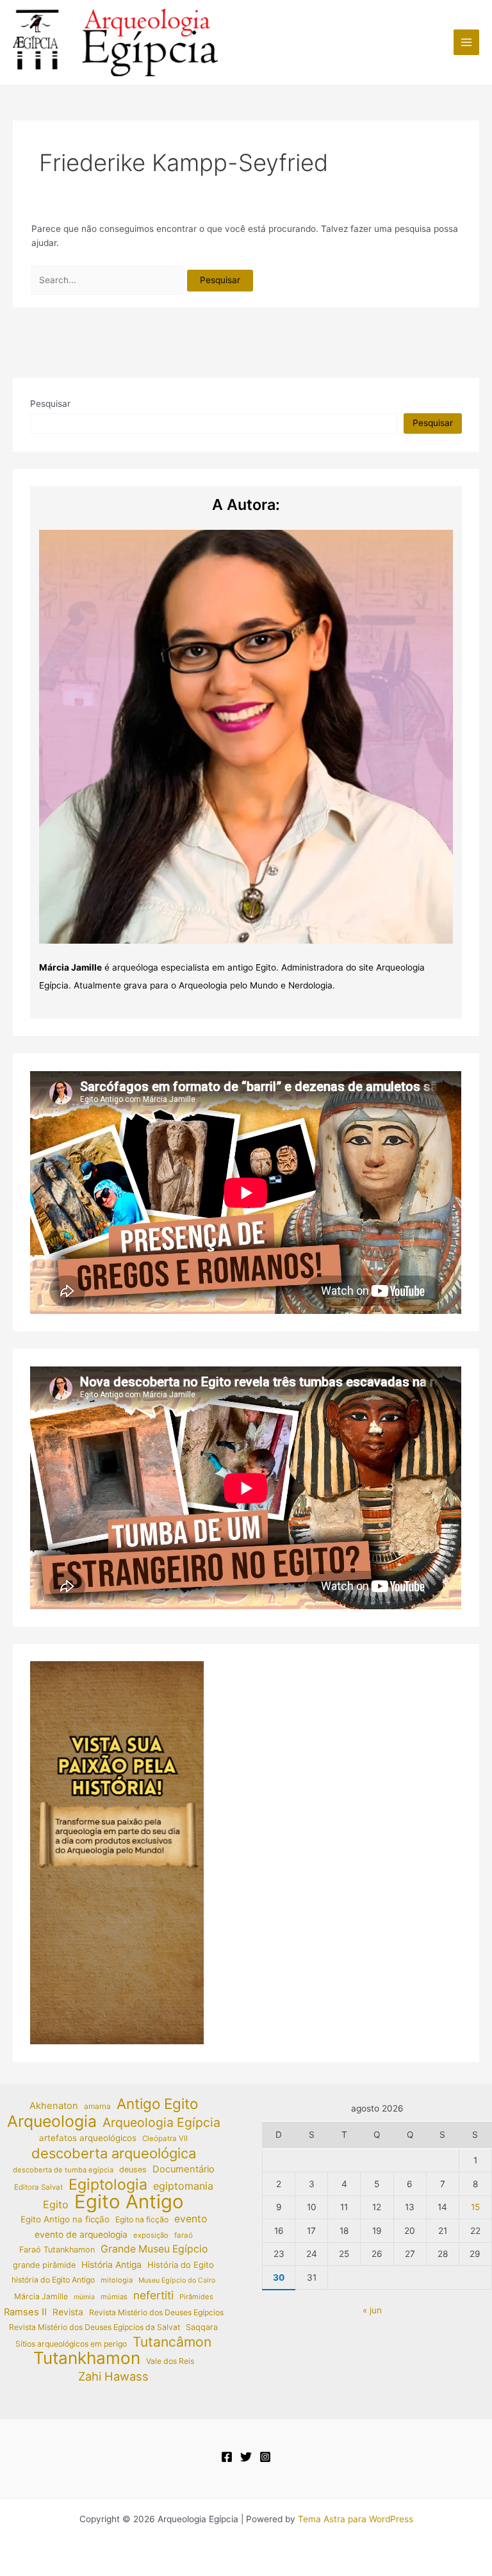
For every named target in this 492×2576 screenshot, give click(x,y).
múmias (114, 2297)
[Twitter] (246, 2457)
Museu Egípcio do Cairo (177, 2280)
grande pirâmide (44, 2265)
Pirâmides (196, 2297)
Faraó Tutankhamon (57, 2250)
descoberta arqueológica (114, 2154)
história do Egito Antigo (53, 2280)
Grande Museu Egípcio (154, 2249)
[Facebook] (227, 2457)
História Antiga (111, 2265)
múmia (84, 2297)
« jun (372, 2310)
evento (191, 2219)
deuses (133, 2170)
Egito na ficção (142, 2219)
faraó (184, 2235)
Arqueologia (52, 2121)
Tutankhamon (87, 2359)
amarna (97, 2106)
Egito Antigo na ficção (65, 2219)
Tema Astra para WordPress (356, 2519)
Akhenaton (54, 2106)
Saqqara (202, 2327)
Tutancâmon (172, 2342)
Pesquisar (50, 404)
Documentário (184, 2169)
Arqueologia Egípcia (161, 2123)
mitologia (117, 2280)
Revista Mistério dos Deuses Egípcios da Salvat (94, 2327)
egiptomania (183, 2186)
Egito (56, 2204)
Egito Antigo (129, 2202)
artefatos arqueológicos (88, 2138)
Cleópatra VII (165, 2138)
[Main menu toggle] (467, 43)
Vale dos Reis (170, 2361)
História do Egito (181, 2265)
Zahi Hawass (113, 2376)
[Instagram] (265, 2457)
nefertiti (153, 2295)
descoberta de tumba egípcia (63, 2170)
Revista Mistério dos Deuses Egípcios (156, 2312)
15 (475, 2207)
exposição (151, 2235)
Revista (68, 2312)
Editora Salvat (38, 2187)
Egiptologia (108, 2185)
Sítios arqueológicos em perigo (71, 2344)
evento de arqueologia (81, 2235)
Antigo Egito (157, 2104)
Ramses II (25, 2312)
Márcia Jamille (41, 2296)
